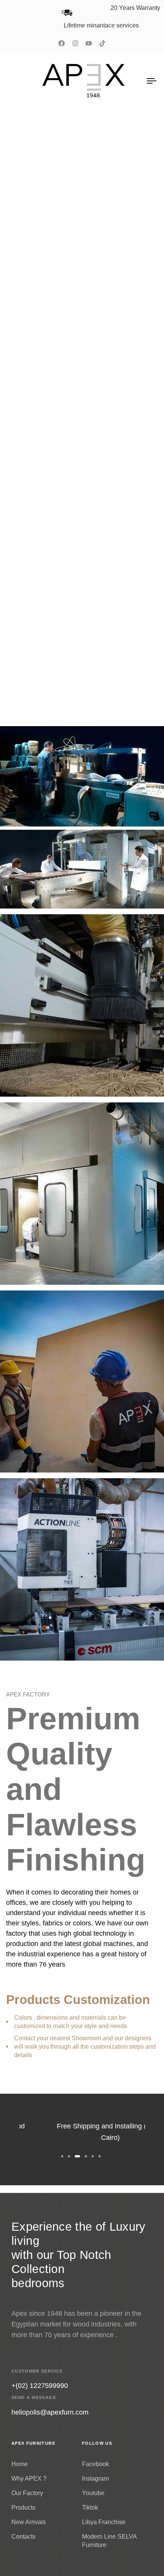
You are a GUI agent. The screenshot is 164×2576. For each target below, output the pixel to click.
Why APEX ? (29, 2479)
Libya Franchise (104, 2522)
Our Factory (27, 2493)
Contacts (23, 2537)
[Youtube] (89, 43)
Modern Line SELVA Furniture (109, 2541)
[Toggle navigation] (132, 81)
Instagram (95, 2479)
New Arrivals (29, 2522)
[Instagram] (75, 43)
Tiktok (90, 2508)
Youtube (93, 2493)
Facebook (96, 2464)
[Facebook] (61, 43)
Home (20, 2464)
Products (23, 2508)
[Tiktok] (103, 43)
